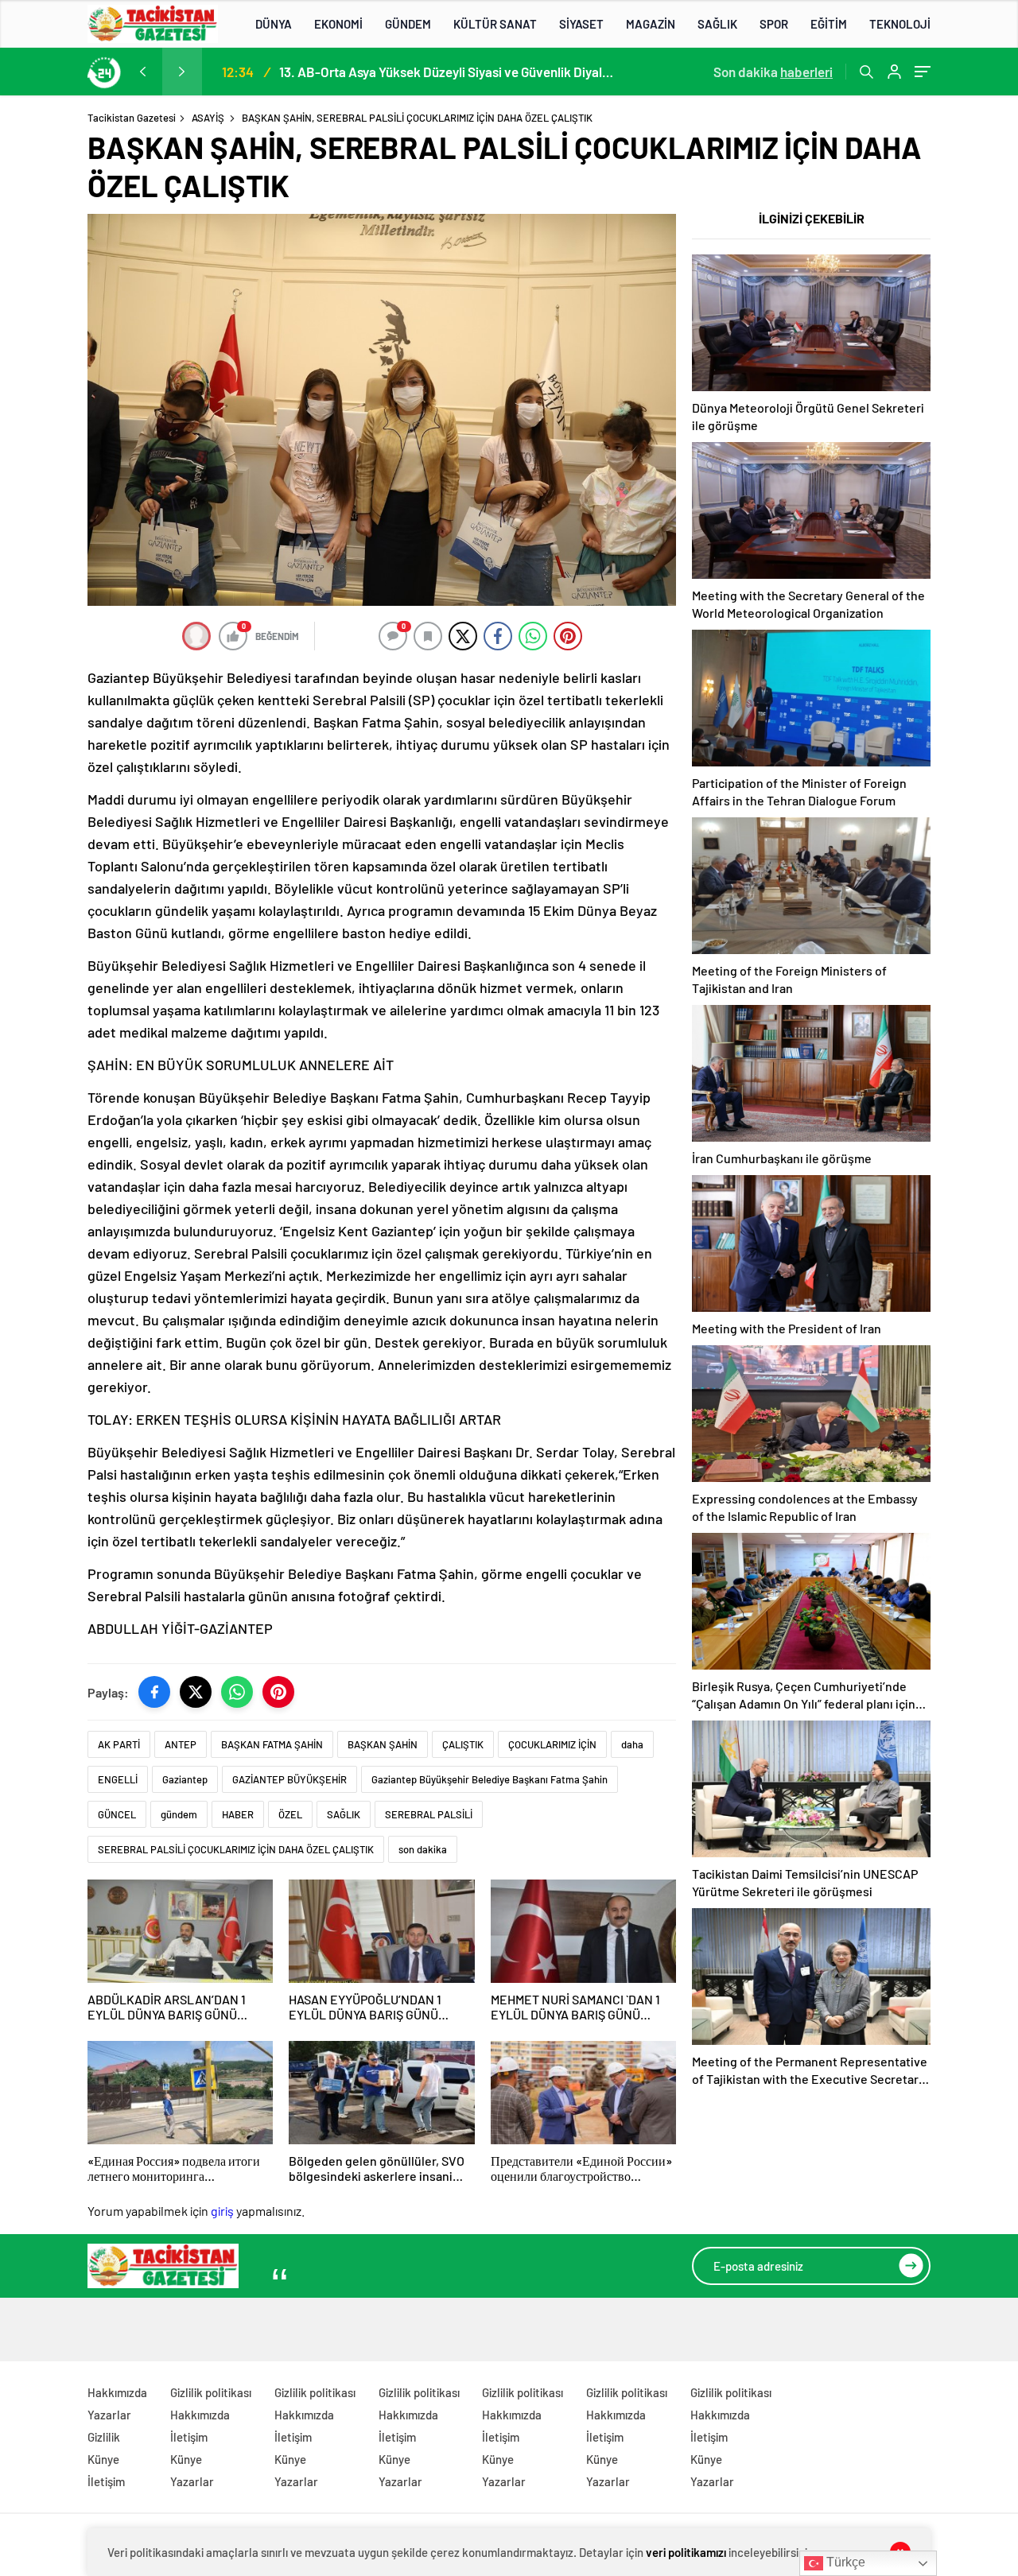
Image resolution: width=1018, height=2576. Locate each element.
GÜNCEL (117, 1814)
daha (632, 1744)
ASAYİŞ (208, 118)
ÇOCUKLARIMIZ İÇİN (552, 1744)
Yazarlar (109, 2415)
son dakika (423, 1849)
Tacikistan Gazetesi (132, 118)
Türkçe (844, 2562)
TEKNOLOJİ (900, 24)
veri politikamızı (686, 2552)
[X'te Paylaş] (196, 1692)
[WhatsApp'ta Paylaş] (237, 1692)
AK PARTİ (119, 1744)
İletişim (106, 2481)
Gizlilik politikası (211, 2392)
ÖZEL (290, 1814)
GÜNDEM (408, 24)
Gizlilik (104, 2437)
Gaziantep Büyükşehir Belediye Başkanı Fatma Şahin (490, 1779)
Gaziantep (185, 1779)
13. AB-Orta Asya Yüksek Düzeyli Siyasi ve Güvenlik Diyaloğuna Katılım (446, 72)
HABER (238, 1814)
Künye (103, 2459)
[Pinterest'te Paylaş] (278, 1692)
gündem (179, 1814)
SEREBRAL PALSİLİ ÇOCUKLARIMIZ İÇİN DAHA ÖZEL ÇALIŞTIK (236, 1849)
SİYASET (581, 24)
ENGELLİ (118, 1779)
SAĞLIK (717, 24)
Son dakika (773, 72)
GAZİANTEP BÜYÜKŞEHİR (289, 1779)
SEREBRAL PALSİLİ (429, 1814)
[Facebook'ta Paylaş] (154, 1692)
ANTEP (181, 1744)
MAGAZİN (651, 24)
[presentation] (142, 72)
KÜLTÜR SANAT (495, 24)
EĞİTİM (829, 24)
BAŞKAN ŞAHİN (383, 1744)
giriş (222, 2211)
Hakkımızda (117, 2392)
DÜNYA (274, 24)
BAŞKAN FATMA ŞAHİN (272, 1744)
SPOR (774, 24)
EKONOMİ (338, 24)
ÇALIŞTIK (463, 1744)
